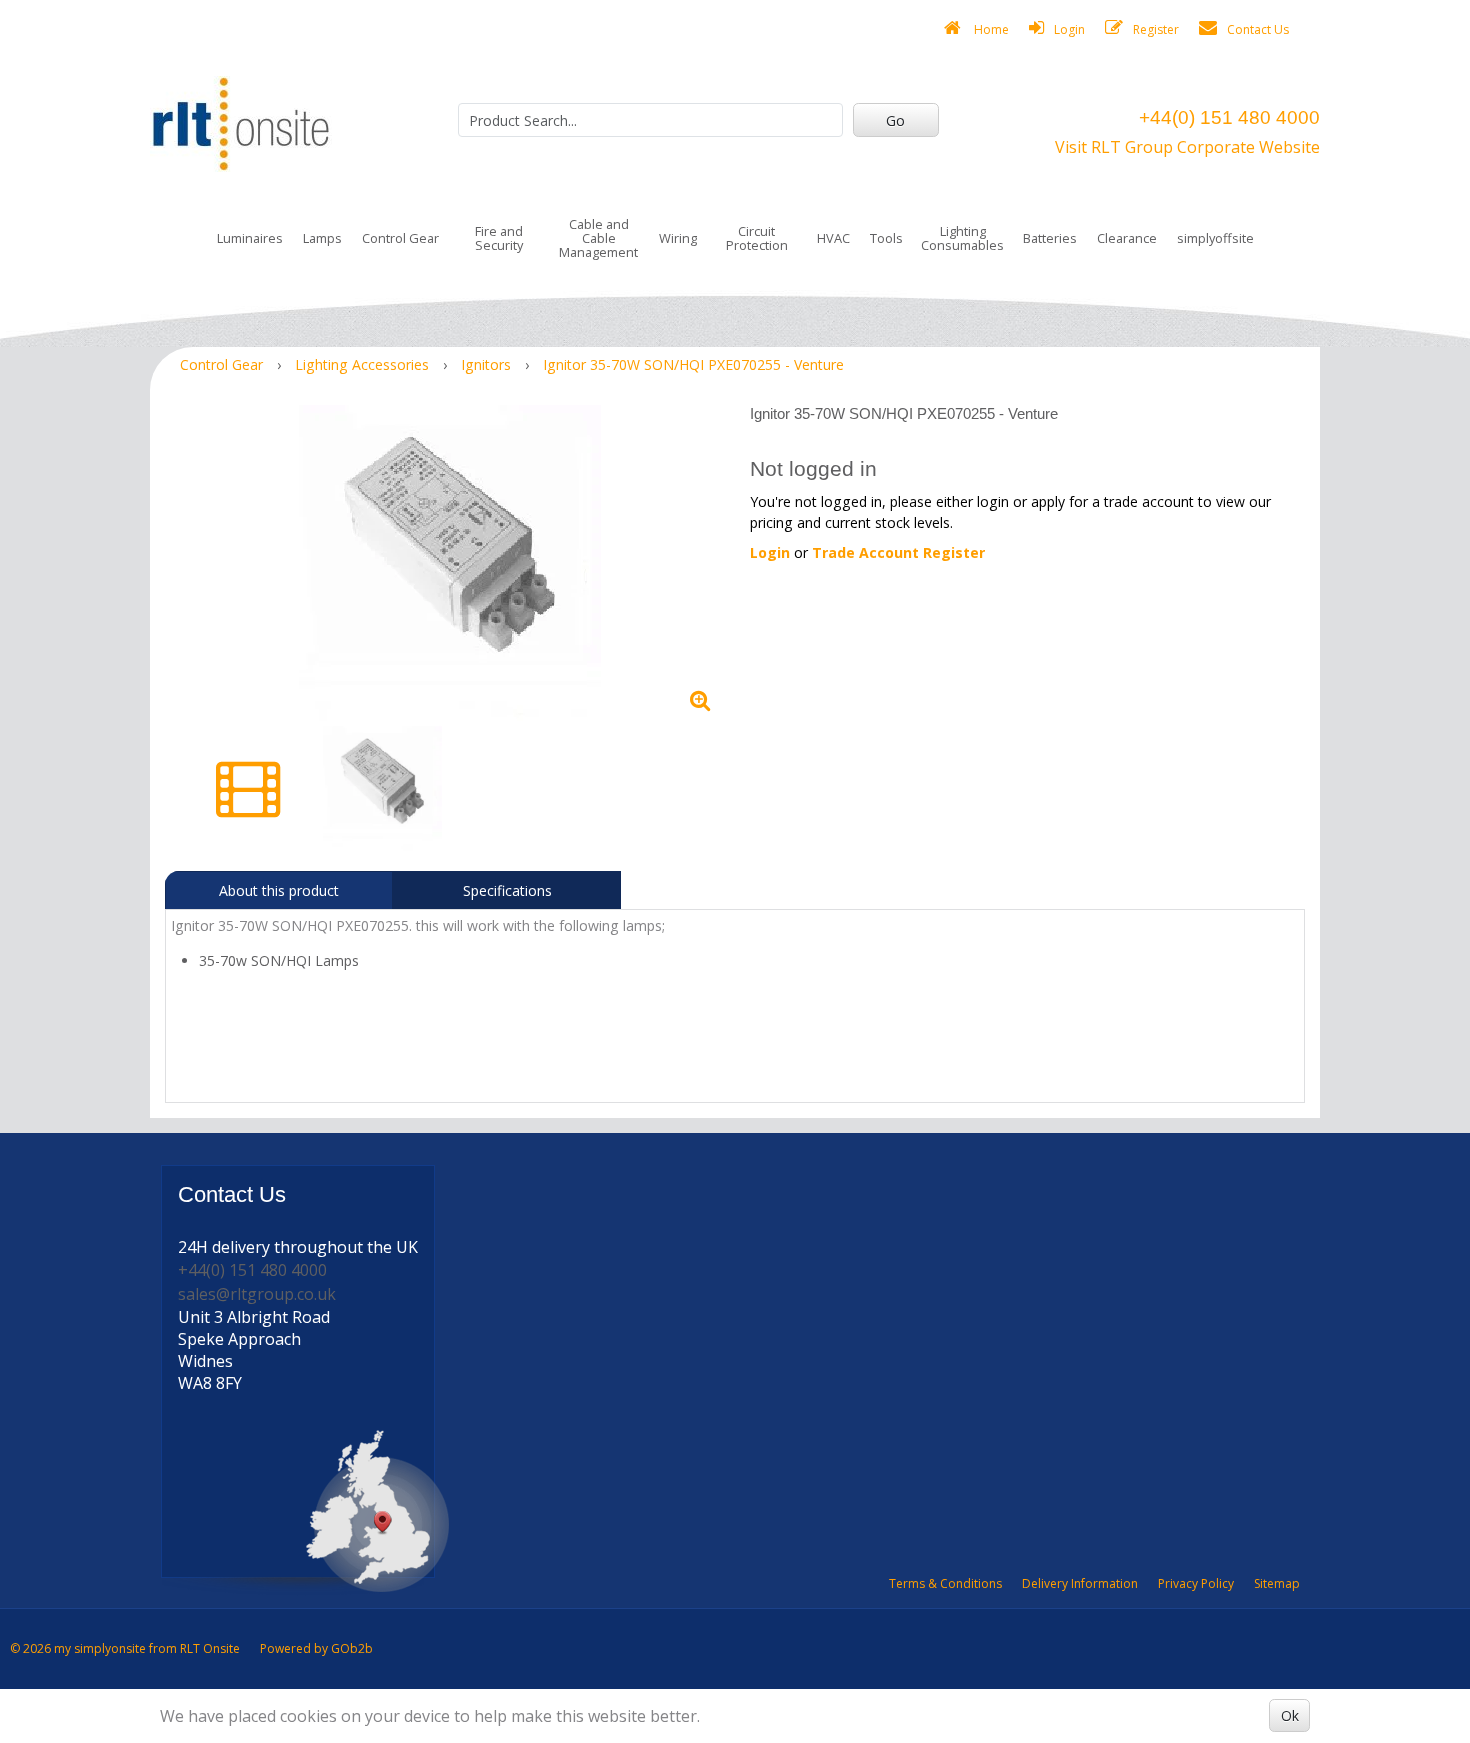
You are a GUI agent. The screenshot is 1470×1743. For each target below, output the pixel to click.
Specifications (507, 890)
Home (990, 29)
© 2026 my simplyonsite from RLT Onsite (125, 1648)
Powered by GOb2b (316, 1648)
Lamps (322, 238)
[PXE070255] (450, 563)
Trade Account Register (898, 552)
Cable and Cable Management (598, 238)
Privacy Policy (1196, 1583)
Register (1156, 29)
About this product (279, 890)
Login (1069, 29)
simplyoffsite (1215, 238)
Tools (886, 238)
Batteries (1050, 238)
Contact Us (1258, 29)
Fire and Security (499, 238)
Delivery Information (1080, 1583)
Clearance (1127, 238)
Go (895, 120)
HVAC (833, 238)
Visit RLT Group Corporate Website (1187, 147)
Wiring (678, 238)
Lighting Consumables (962, 238)
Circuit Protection (757, 238)
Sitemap (1277, 1583)
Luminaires (250, 238)
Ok (1290, 1715)
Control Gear (400, 238)
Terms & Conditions (945, 1583)
